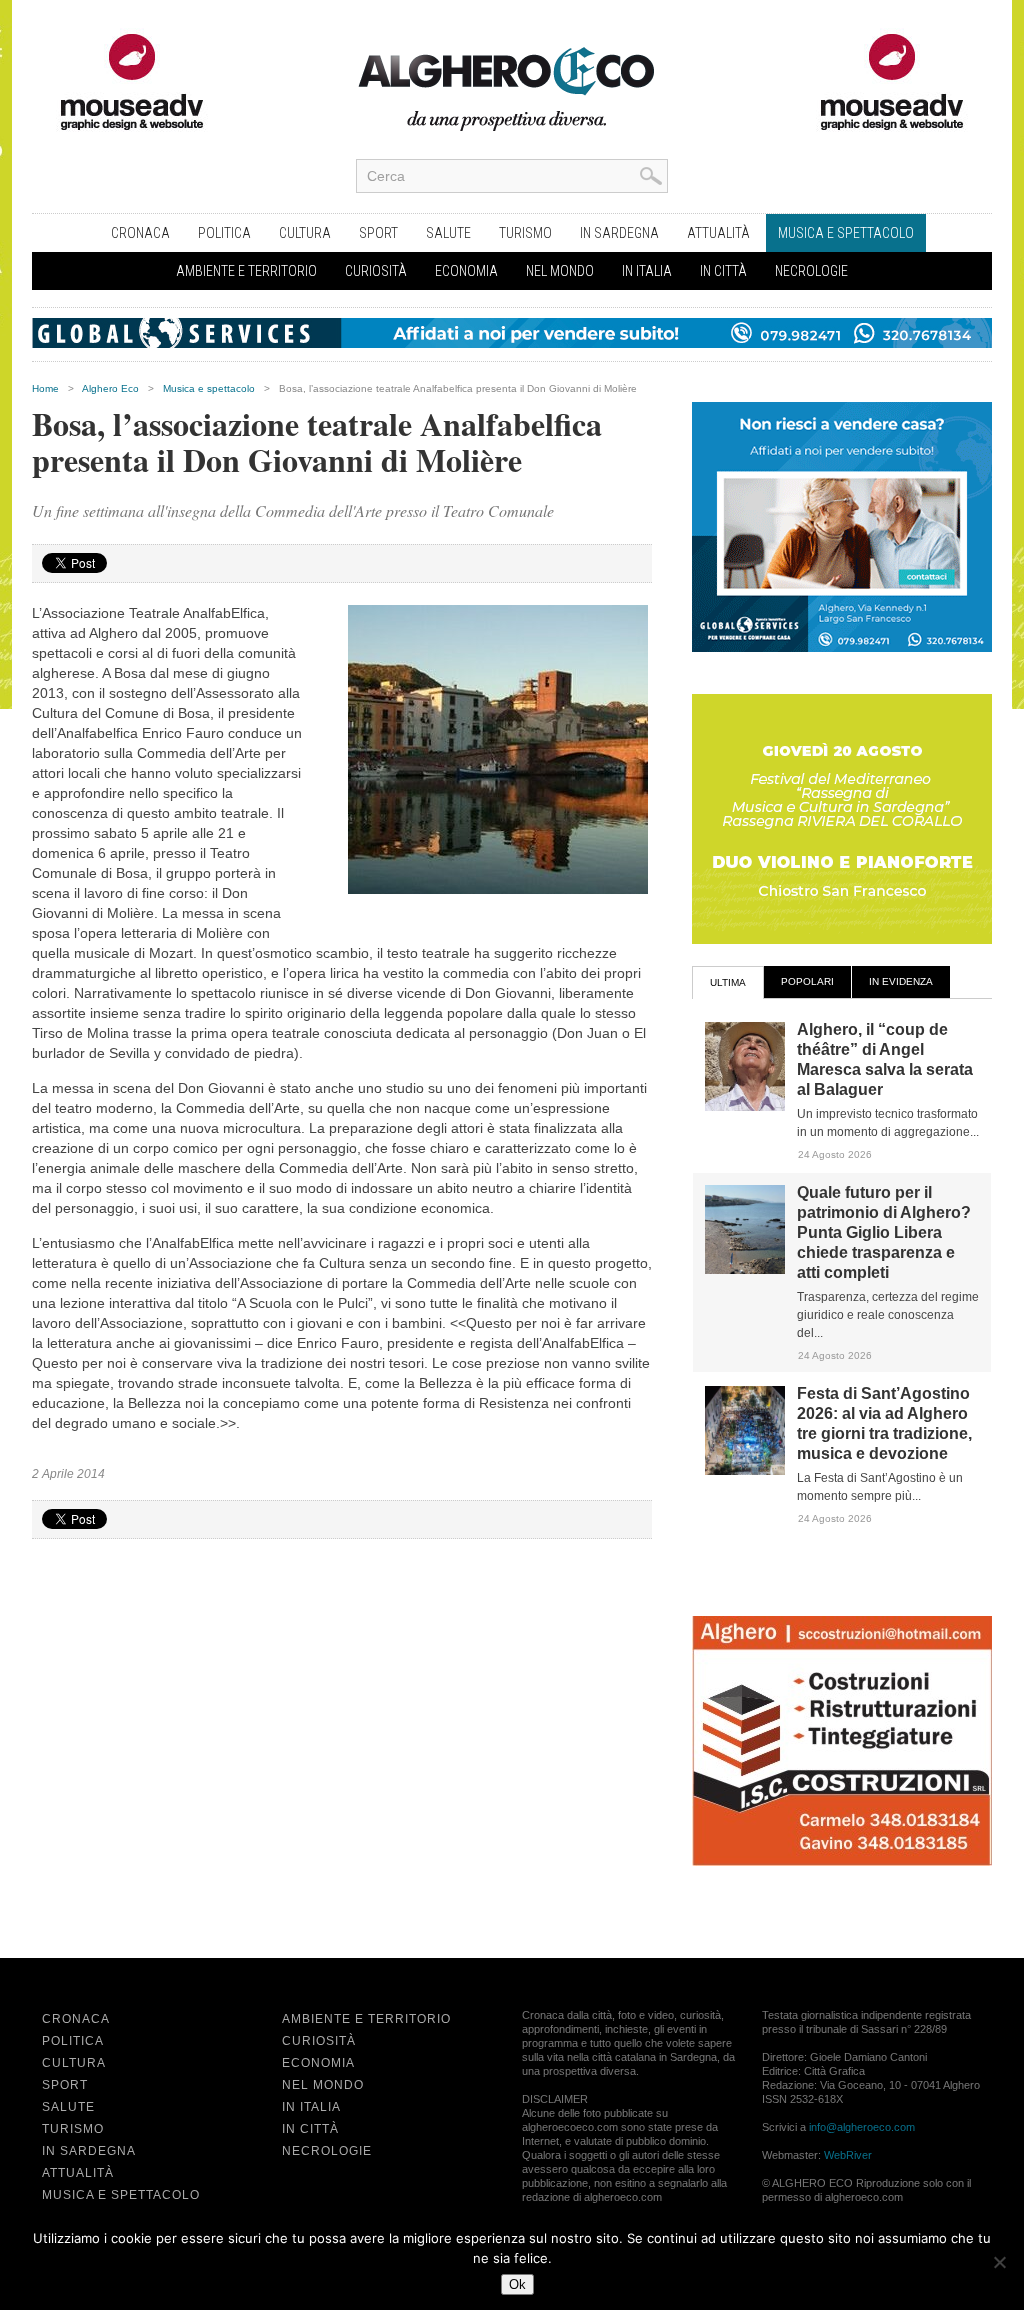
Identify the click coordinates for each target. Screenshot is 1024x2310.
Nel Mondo (560, 271)
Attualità (718, 233)
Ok (517, 2284)
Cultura (305, 233)
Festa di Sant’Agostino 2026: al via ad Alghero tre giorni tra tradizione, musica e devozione (884, 1423)
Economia (466, 271)
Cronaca (140, 233)
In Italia (647, 271)
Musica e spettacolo (846, 233)
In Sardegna (619, 233)
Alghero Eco (110, 388)
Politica (224, 233)
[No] (999, 2262)
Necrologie (811, 271)
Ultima (728, 982)
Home (45, 388)
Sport (378, 233)
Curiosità (376, 271)
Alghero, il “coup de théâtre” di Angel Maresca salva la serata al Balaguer (885, 1059)
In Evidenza (901, 981)
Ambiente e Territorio (246, 271)
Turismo (525, 233)
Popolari (807, 981)
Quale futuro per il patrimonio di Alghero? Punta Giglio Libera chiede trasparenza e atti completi (884, 1232)
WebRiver (848, 2155)
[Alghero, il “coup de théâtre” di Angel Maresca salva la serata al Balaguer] (745, 1107)
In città (723, 271)
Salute (448, 233)
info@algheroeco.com (862, 2127)
